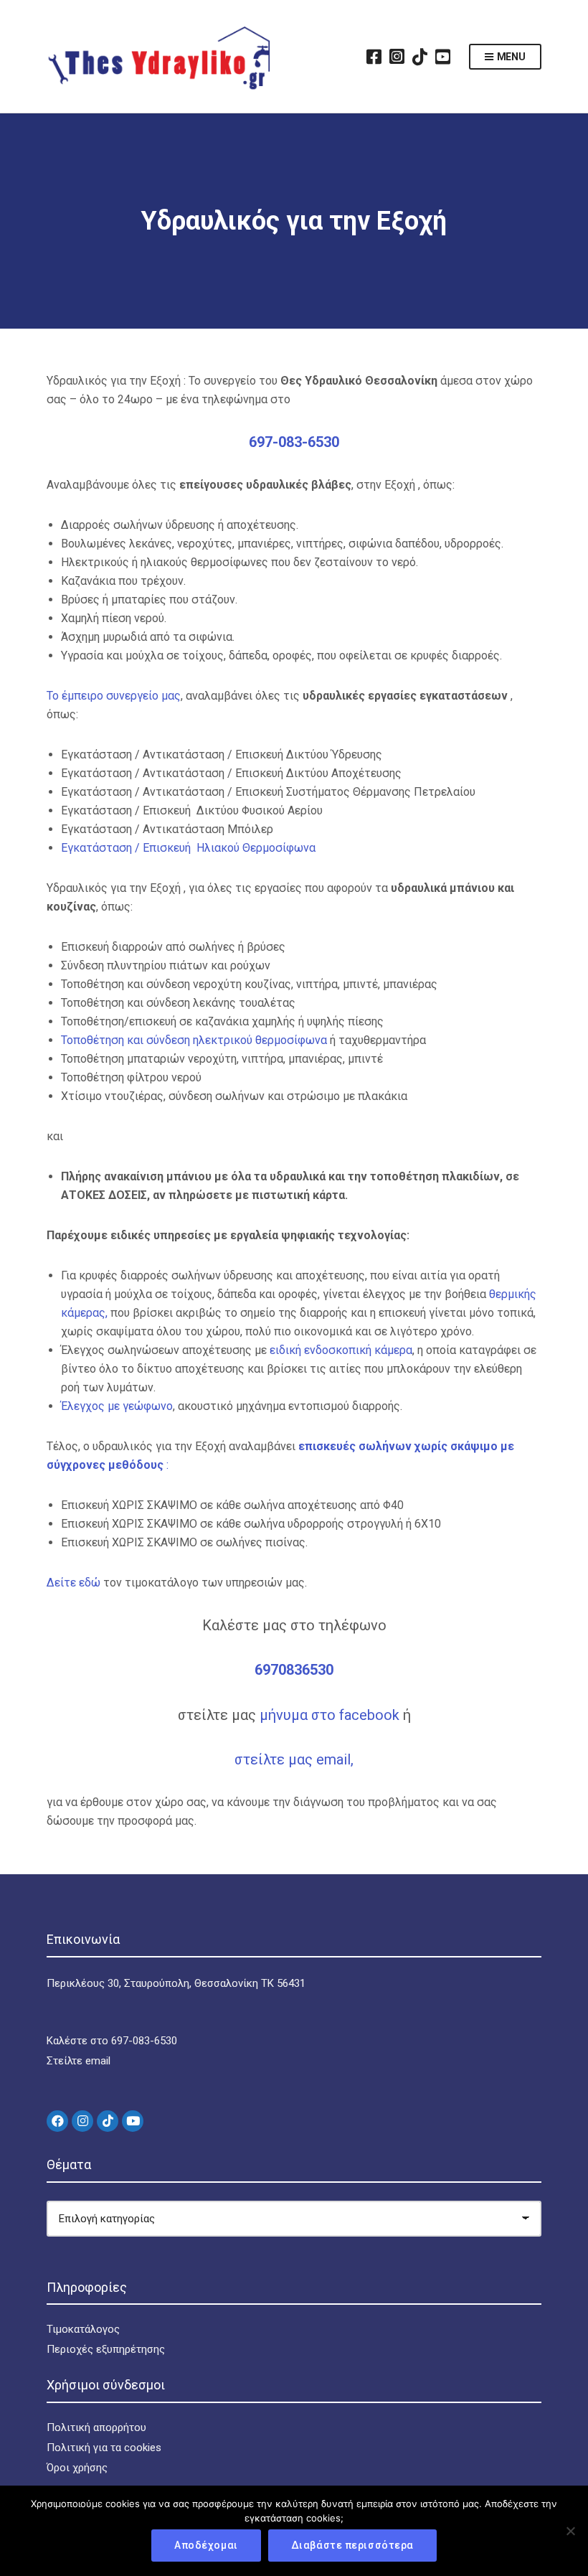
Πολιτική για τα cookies (104, 2448)
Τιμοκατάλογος (83, 2329)
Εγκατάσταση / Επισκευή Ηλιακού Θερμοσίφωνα (188, 848)
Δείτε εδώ (75, 1583)
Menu (510, 57)
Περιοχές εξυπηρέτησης (106, 2349)
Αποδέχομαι (206, 2545)
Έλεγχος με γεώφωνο (117, 1406)
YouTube (443, 57)
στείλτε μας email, (294, 1759)
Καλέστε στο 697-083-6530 (112, 2041)
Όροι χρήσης (77, 2468)
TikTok (420, 57)
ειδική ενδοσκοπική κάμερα (341, 1350)
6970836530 (294, 1670)
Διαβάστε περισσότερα (352, 2545)
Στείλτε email (79, 2061)
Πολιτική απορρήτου (96, 2427)
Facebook (374, 57)
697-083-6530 (294, 442)
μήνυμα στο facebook (331, 1715)
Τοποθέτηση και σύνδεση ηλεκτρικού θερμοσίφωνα (194, 1040)
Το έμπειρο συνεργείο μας (114, 696)
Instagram (397, 57)
